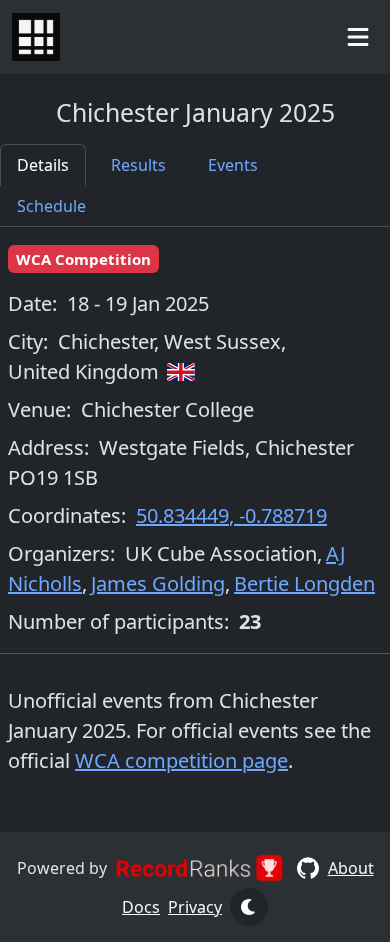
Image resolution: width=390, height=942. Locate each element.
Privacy (195, 907)
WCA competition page (181, 760)
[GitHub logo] (308, 868)
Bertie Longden (304, 583)
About (351, 868)
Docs (141, 907)
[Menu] (358, 36)
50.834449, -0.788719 (231, 515)
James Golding (158, 583)
